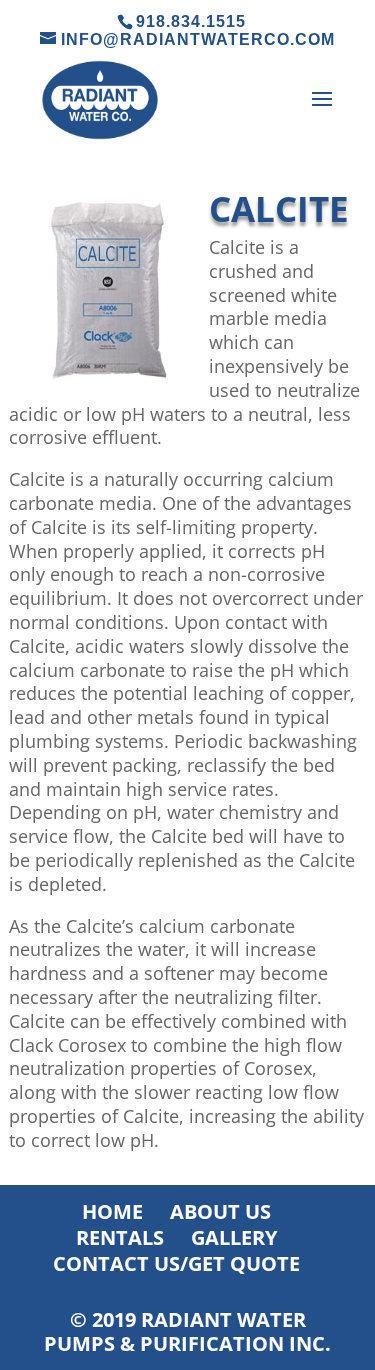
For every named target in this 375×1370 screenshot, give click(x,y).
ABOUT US (220, 1211)
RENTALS (120, 1237)
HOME (112, 1211)
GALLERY (234, 1237)
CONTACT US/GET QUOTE (176, 1263)
